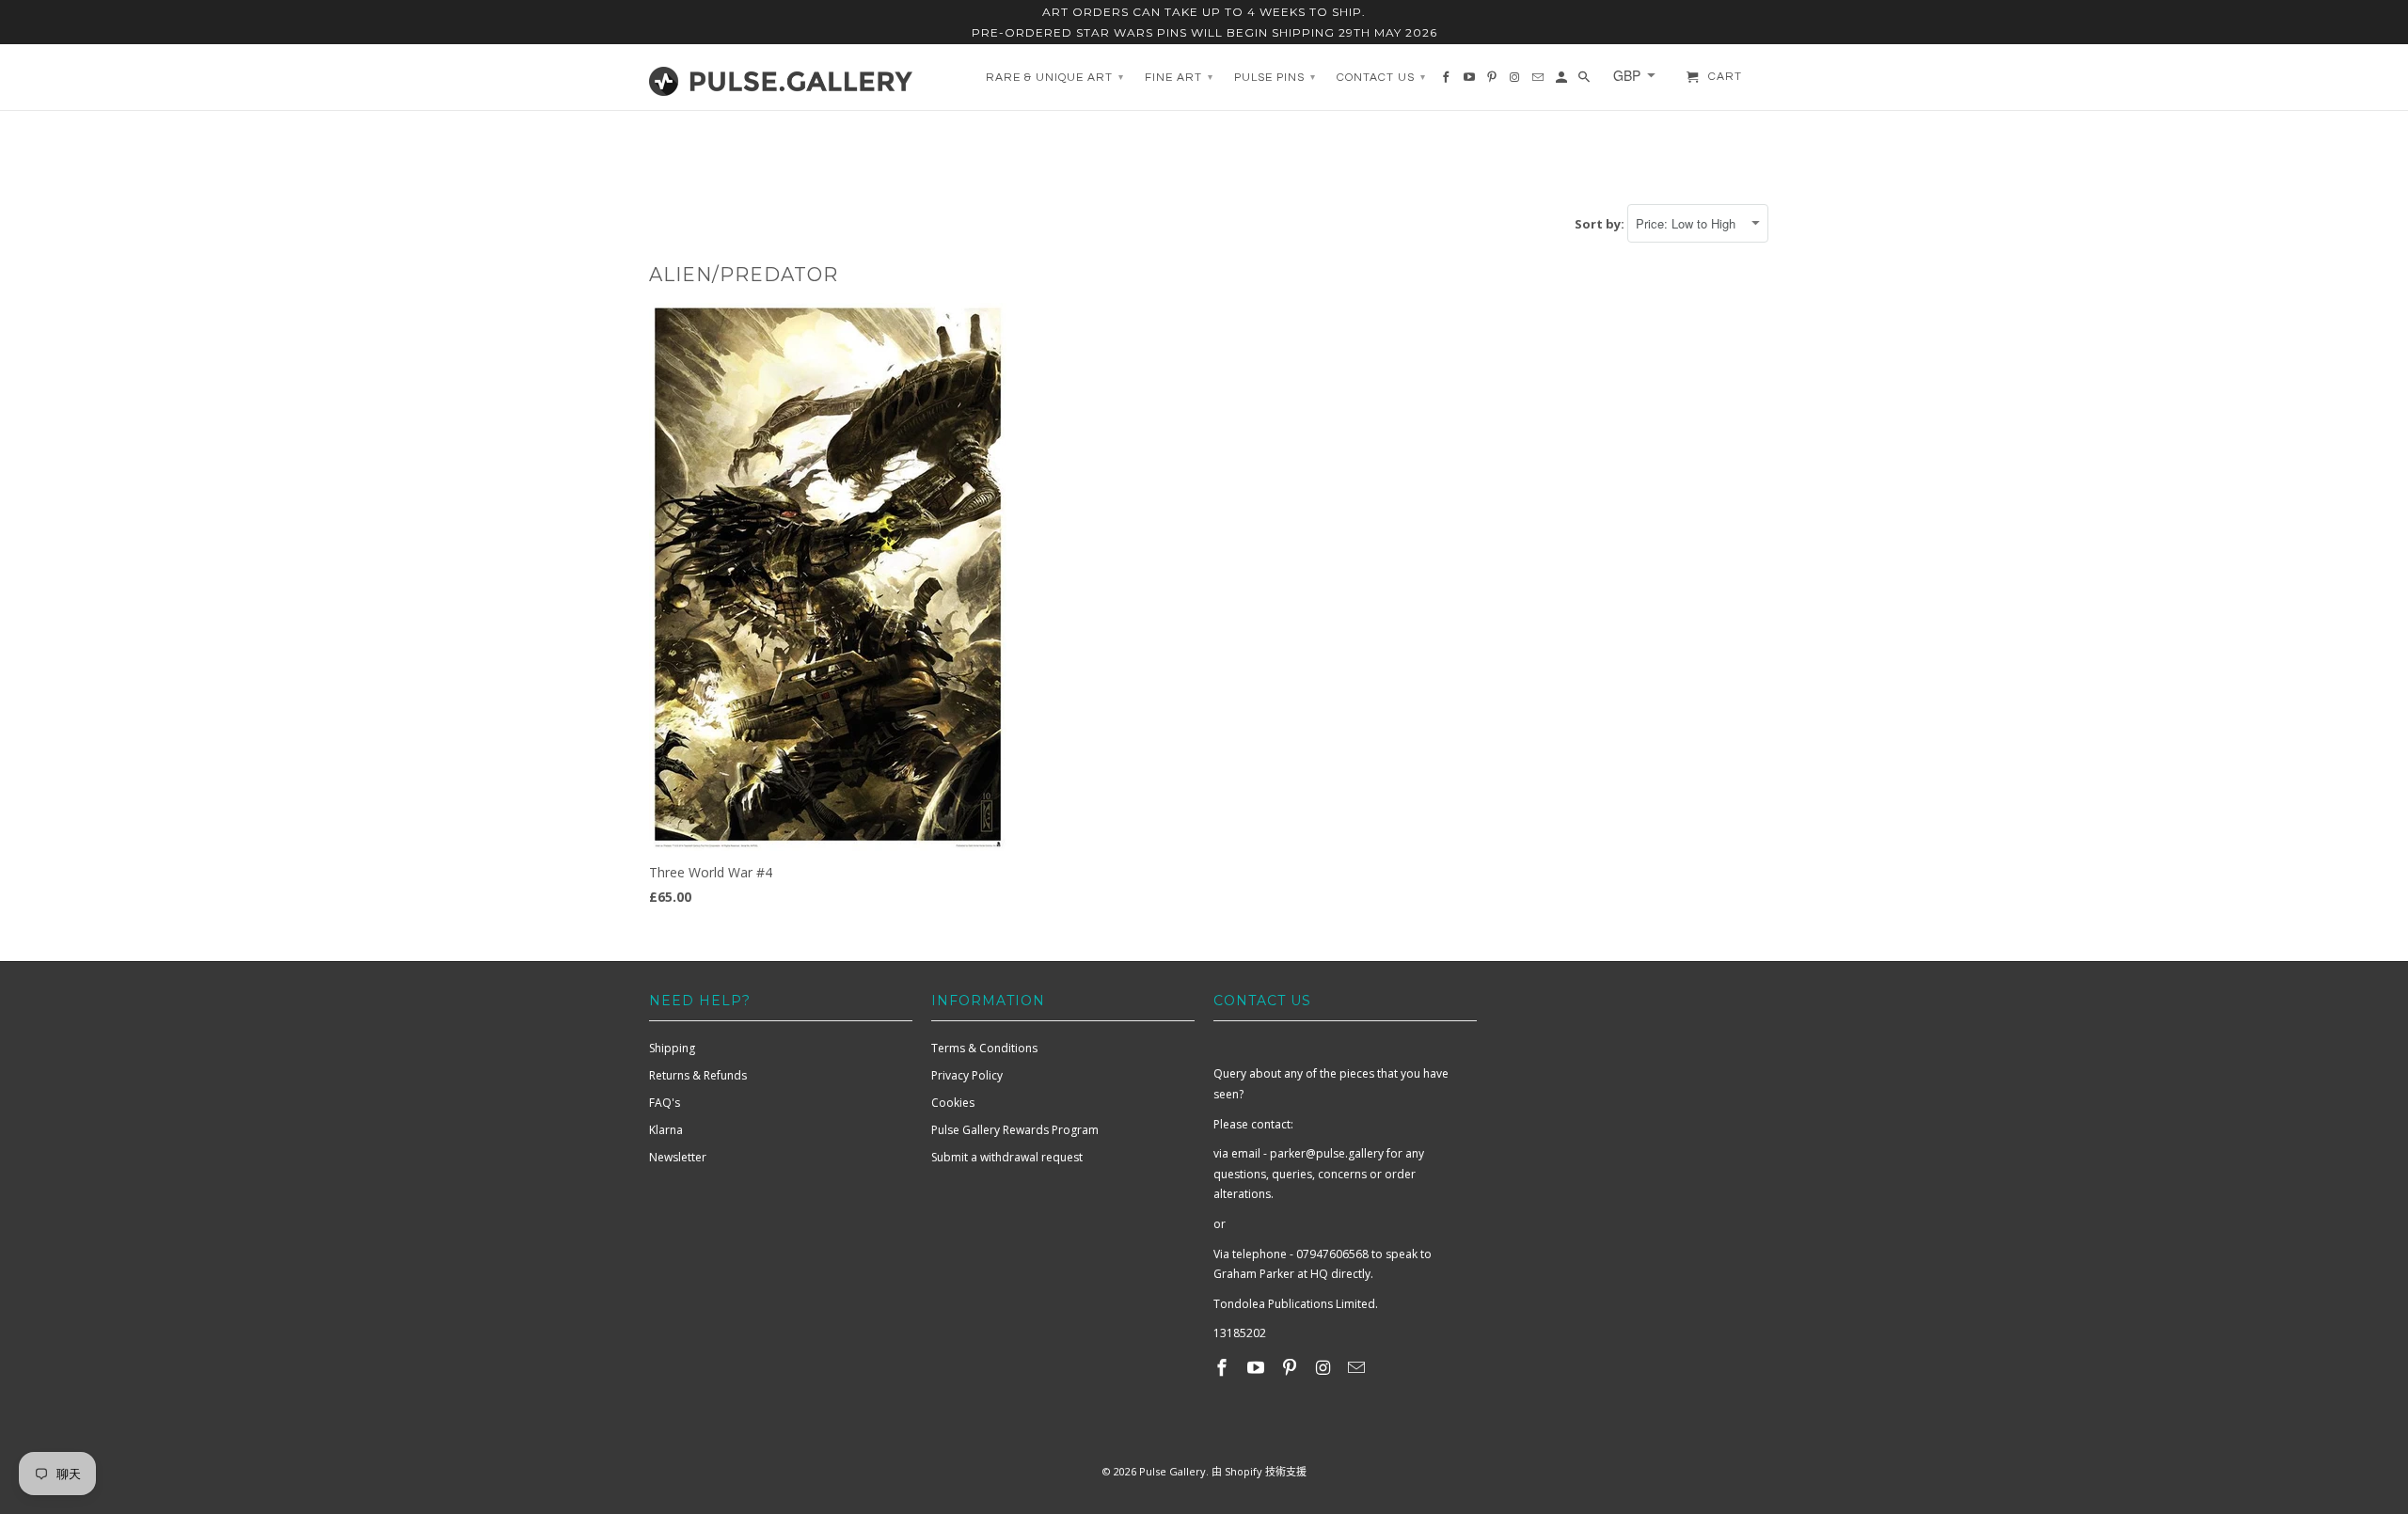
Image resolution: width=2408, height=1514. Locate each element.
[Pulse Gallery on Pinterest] (1291, 1367)
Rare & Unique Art (1055, 78)
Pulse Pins (1275, 78)
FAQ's (665, 1103)
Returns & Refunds (698, 1075)
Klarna (666, 1130)
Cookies (953, 1103)
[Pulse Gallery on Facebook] (1224, 1367)
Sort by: (1601, 224)
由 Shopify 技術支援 (1259, 1471)
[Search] (1585, 82)
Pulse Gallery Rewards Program (1015, 1130)
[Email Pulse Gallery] (1358, 1367)
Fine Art (1179, 78)
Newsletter (678, 1157)
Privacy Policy (967, 1075)
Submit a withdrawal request (1007, 1157)
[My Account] (1563, 82)
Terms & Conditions (984, 1048)
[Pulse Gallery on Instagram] (1324, 1367)
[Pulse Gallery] (781, 77)
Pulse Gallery (1172, 1471)
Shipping (672, 1048)
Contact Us (1381, 78)
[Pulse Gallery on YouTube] (1258, 1367)
